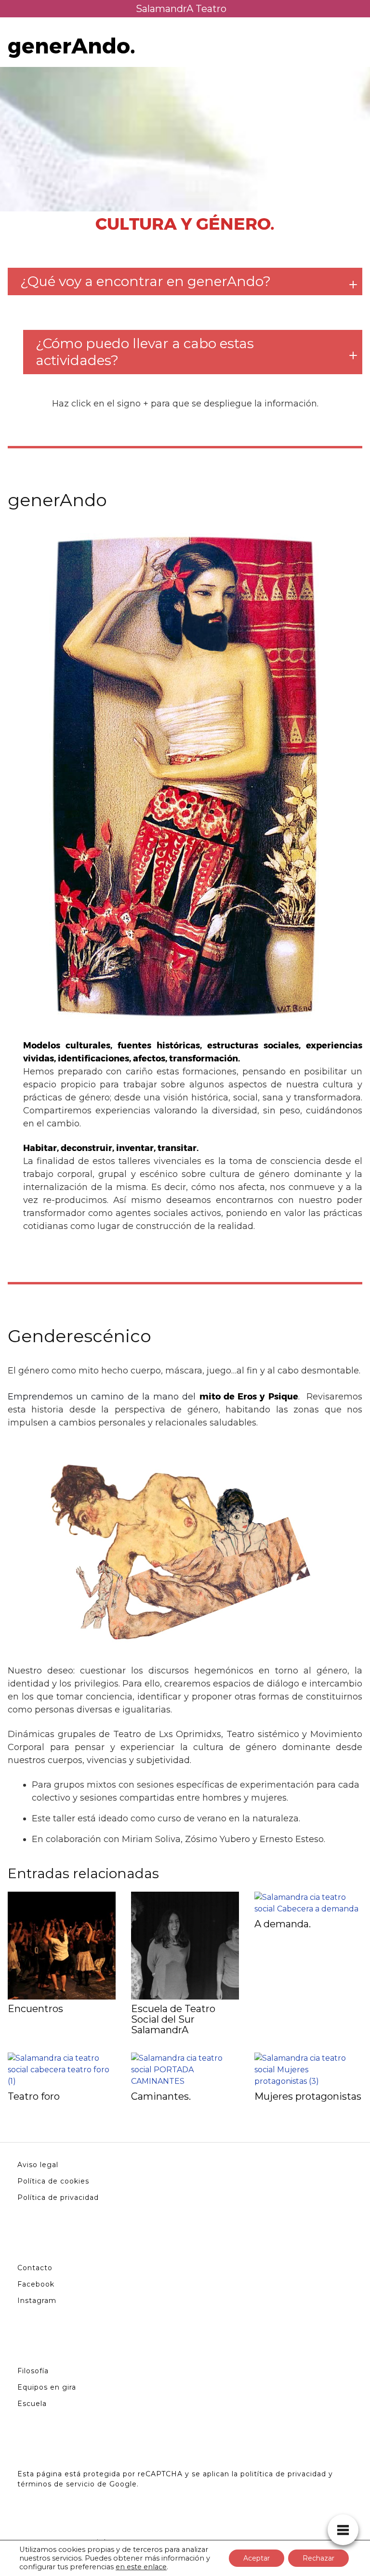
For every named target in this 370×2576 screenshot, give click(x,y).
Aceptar (257, 2558)
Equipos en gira (47, 2387)
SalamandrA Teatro (181, 9)
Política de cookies (53, 2181)
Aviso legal (38, 2165)
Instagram (37, 2301)
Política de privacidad (58, 2197)
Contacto (35, 2268)
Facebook (36, 2284)
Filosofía (33, 2371)
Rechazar (318, 2558)
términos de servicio (56, 2484)
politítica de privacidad (283, 2474)
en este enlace (141, 2567)
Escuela (32, 2404)
